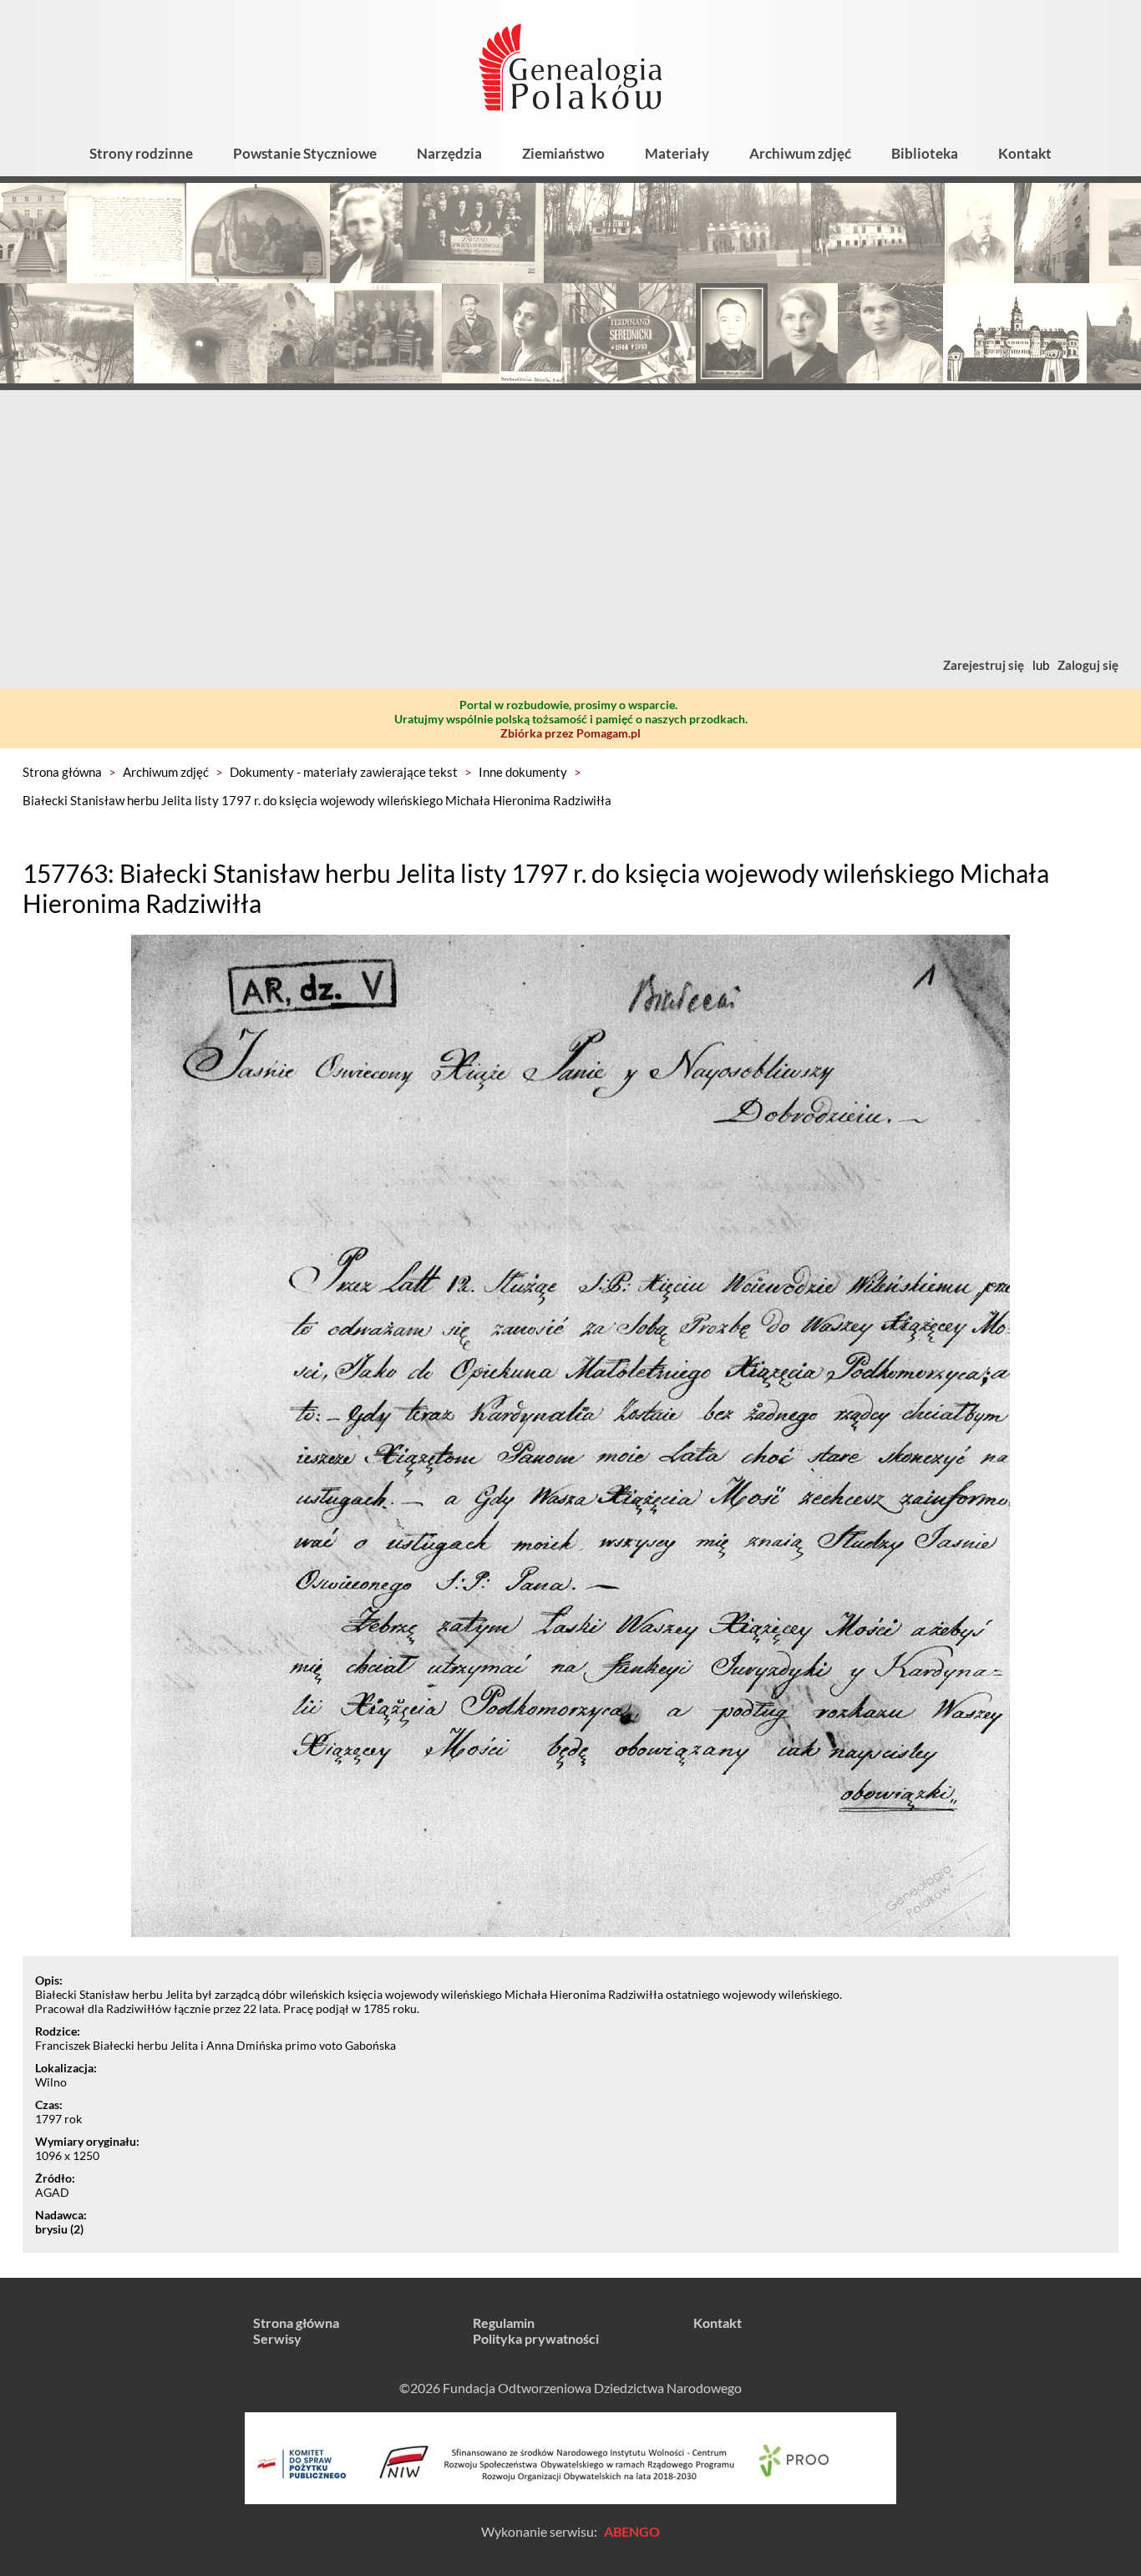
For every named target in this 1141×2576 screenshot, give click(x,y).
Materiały (677, 153)
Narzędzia (449, 153)
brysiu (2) (59, 2229)
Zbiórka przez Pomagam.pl (570, 733)
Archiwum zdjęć (800, 153)
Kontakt (1025, 153)
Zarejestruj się (984, 665)
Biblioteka (925, 153)
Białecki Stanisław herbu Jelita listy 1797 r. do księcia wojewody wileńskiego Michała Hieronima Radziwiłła (317, 800)
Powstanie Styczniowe (305, 153)
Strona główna (62, 772)
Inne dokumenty (523, 772)
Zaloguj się (1088, 665)
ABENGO (632, 2531)
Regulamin (504, 2322)
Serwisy (277, 2338)
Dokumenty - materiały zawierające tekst (344, 772)
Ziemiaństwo (563, 153)
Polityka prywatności (536, 2338)
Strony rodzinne (141, 153)
